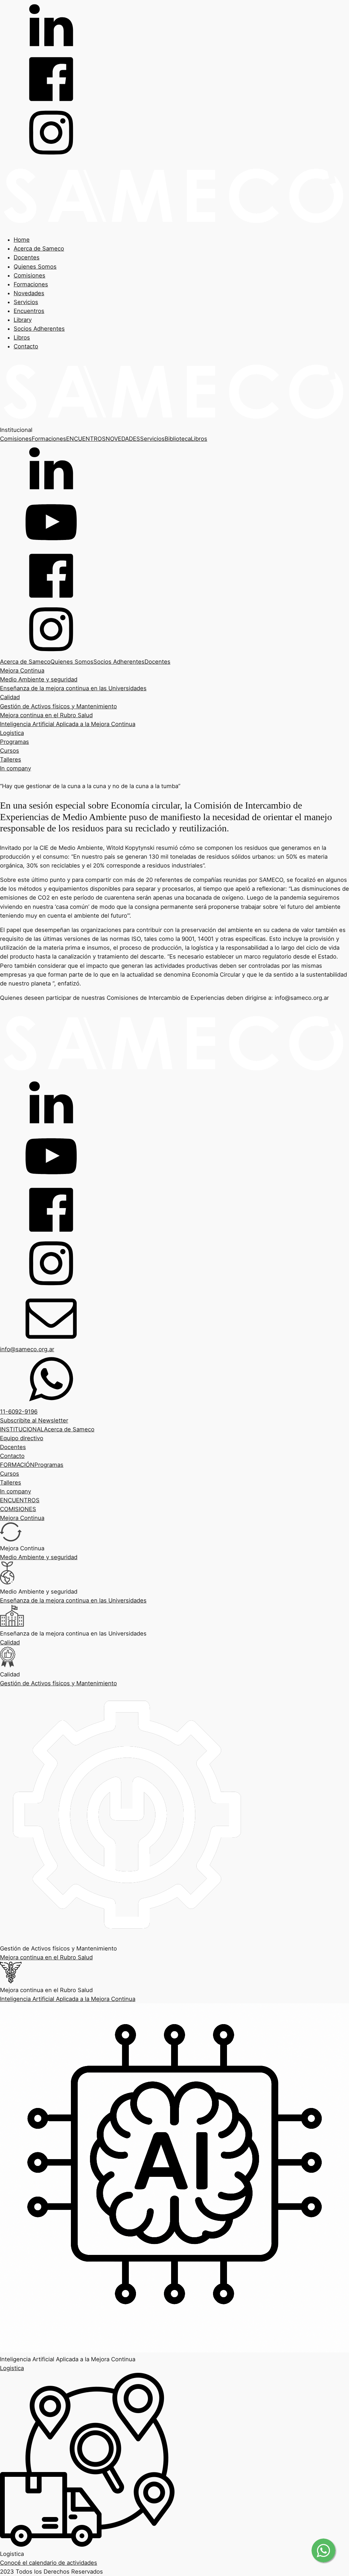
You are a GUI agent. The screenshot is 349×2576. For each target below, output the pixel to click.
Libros (22, 337)
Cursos (10, 751)
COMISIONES (18, 1509)
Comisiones (29, 275)
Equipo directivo (22, 1438)
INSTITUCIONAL (22, 1429)
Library (23, 320)
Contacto (26, 346)
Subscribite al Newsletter (34, 1420)
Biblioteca (178, 439)
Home (22, 240)
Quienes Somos (35, 267)
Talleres (11, 759)
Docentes (27, 257)
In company (16, 768)
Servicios (26, 302)
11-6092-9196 (19, 1412)
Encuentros (29, 311)
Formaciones (31, 284)
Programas (14, 742)
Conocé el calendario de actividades (49, 2563)
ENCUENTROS (86, 439)
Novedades (29, 293)
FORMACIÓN (17, 1465)
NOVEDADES (123, 439)
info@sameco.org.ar (27, 1349)
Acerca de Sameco (39, 248)
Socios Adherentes (39, 329)
